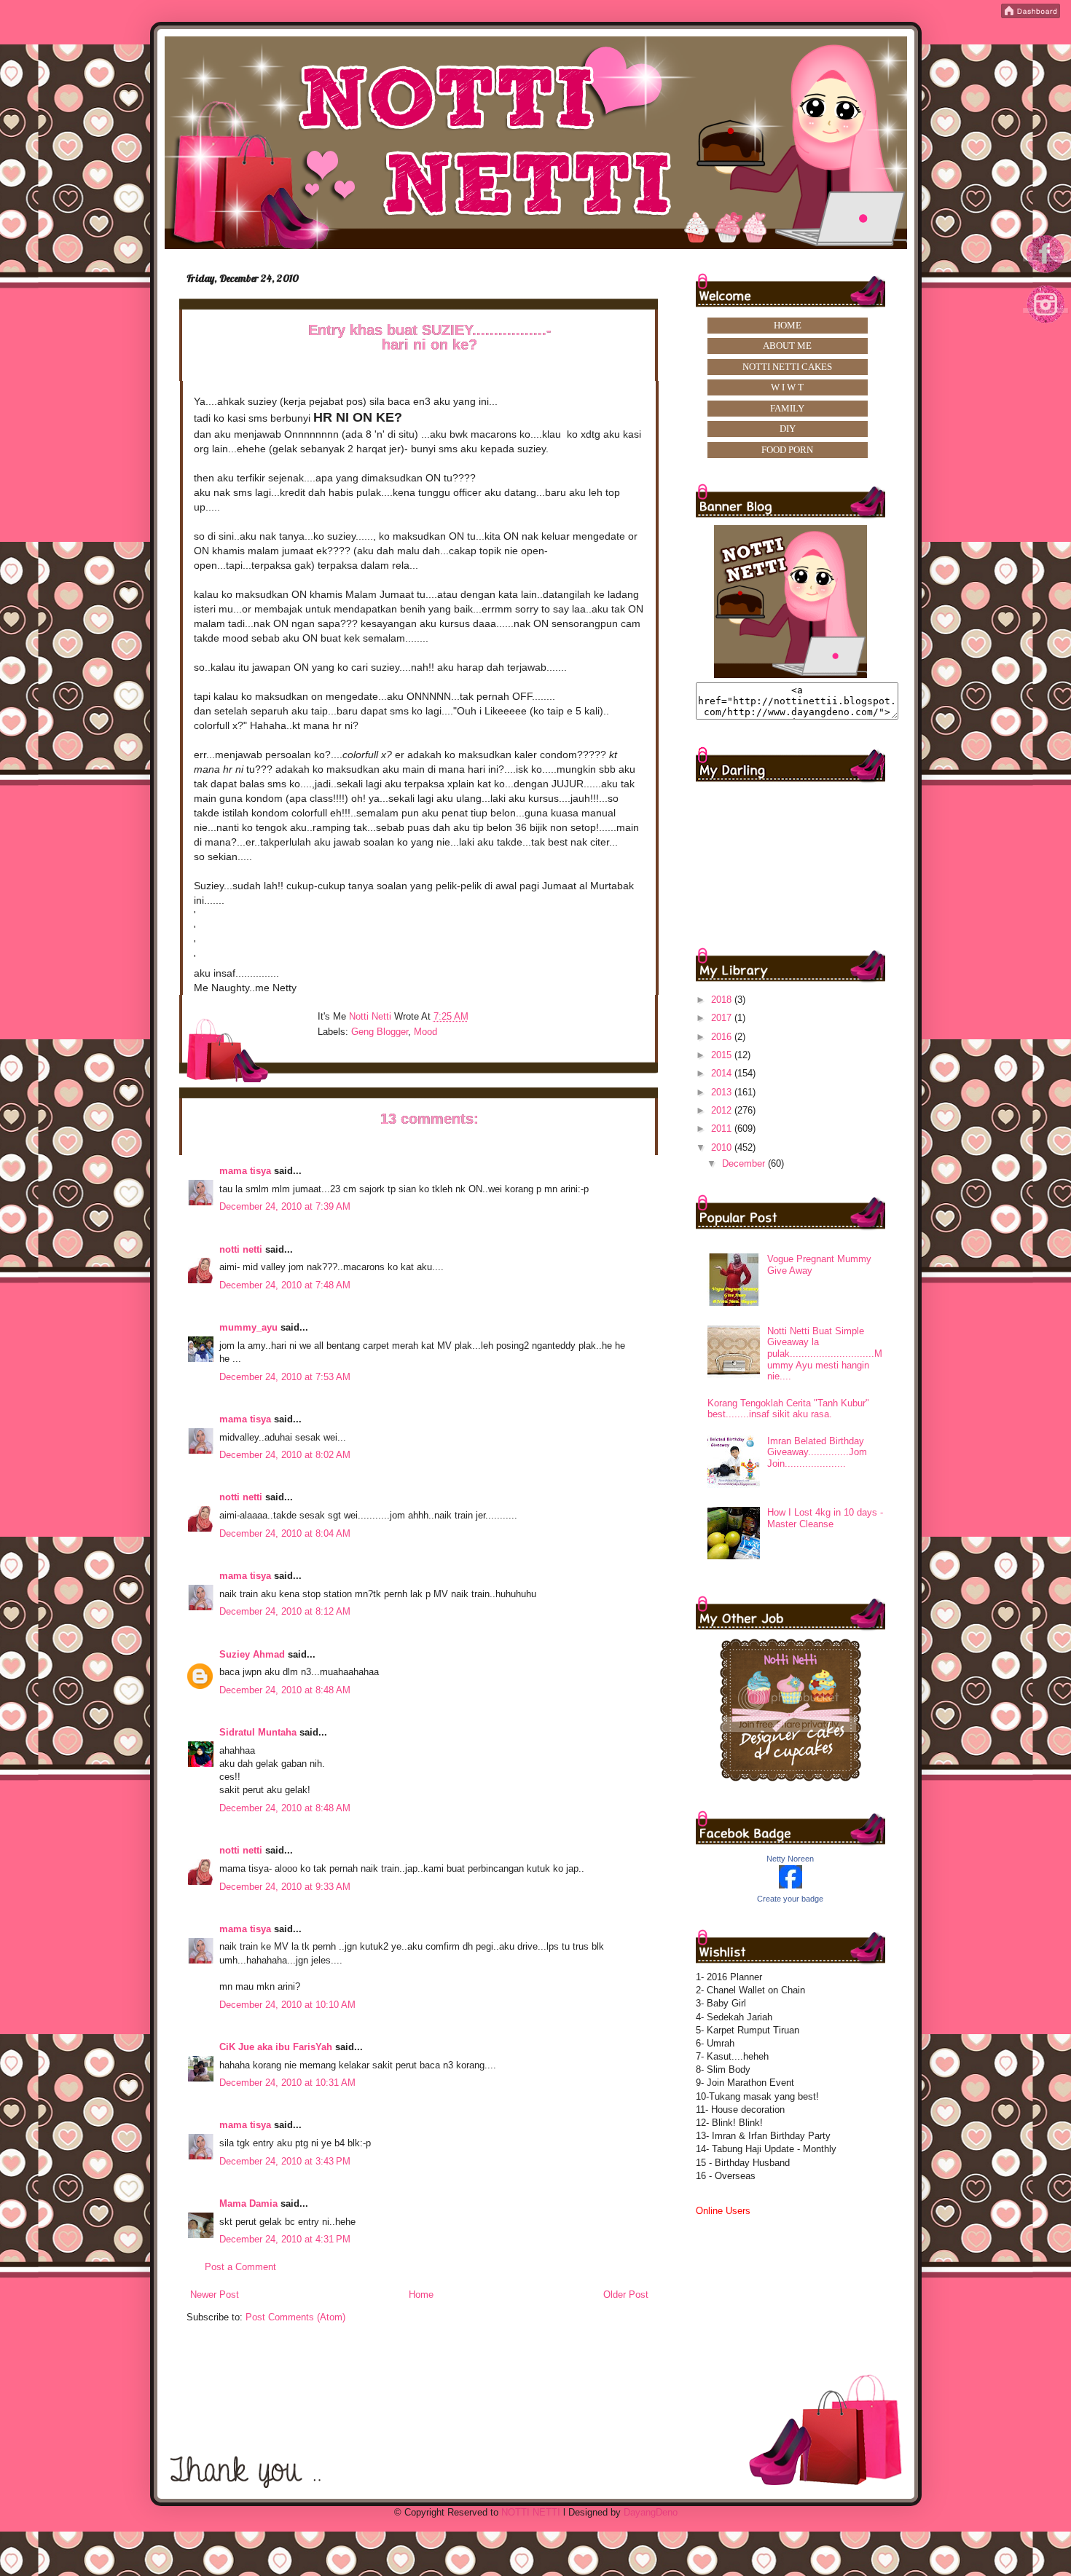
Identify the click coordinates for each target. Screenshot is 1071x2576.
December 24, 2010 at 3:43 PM (285, 2161)
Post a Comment (240, 2267)
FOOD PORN (787, 450)
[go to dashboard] (1046, 328)
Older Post (626, 2295)
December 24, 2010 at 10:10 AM (287, 2005)
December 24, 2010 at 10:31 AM (287, 2083)
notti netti (241, 1249)
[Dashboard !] (1031, 15)
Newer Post (215, 2295)
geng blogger (380, 1032)
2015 (723, 1055)
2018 (723, 1000)
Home (421, 2295)
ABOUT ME (787, 346)
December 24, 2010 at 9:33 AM (285, 1887)
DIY (788, 429)
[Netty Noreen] (790, 1885)
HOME (788, 325)
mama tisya (245, 1171)
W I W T (787, 387)
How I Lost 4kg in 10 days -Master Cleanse (825, 1518)
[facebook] (1046, 272)
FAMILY (787, 408)
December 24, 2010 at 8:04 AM (285, 1533)
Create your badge (790, 1899)
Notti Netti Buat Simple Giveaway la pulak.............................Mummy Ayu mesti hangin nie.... (825, 1354)
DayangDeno (651, 2512)
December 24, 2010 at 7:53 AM (285, 1377)
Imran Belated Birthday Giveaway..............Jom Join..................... (817, 1452)
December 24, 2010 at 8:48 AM (285, 1690)
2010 (723, 1147)
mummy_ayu (248, 1327)
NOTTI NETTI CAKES (787, 367)
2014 (723, 1073)
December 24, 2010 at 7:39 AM (285, 1206)
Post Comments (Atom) (295, 2317)
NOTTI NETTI (531, 2512)
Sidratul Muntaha (258, 1732)
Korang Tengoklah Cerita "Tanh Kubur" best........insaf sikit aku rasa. (788, 1409)
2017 (723, 1018)
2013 (723, 1092)
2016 (723, 1037)
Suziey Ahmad (252, 1654)
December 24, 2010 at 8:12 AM (285, 1611)
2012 (723, 1110)
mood (425, 1032)
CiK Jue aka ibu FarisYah (276, 2047)
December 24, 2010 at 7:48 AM (285, 1285)
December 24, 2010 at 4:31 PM (285, 2239)
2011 (723, 1129)
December (745, 1163)
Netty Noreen (790, 1859)
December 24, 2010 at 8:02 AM (285, 1455)
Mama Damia (248, 2203)
